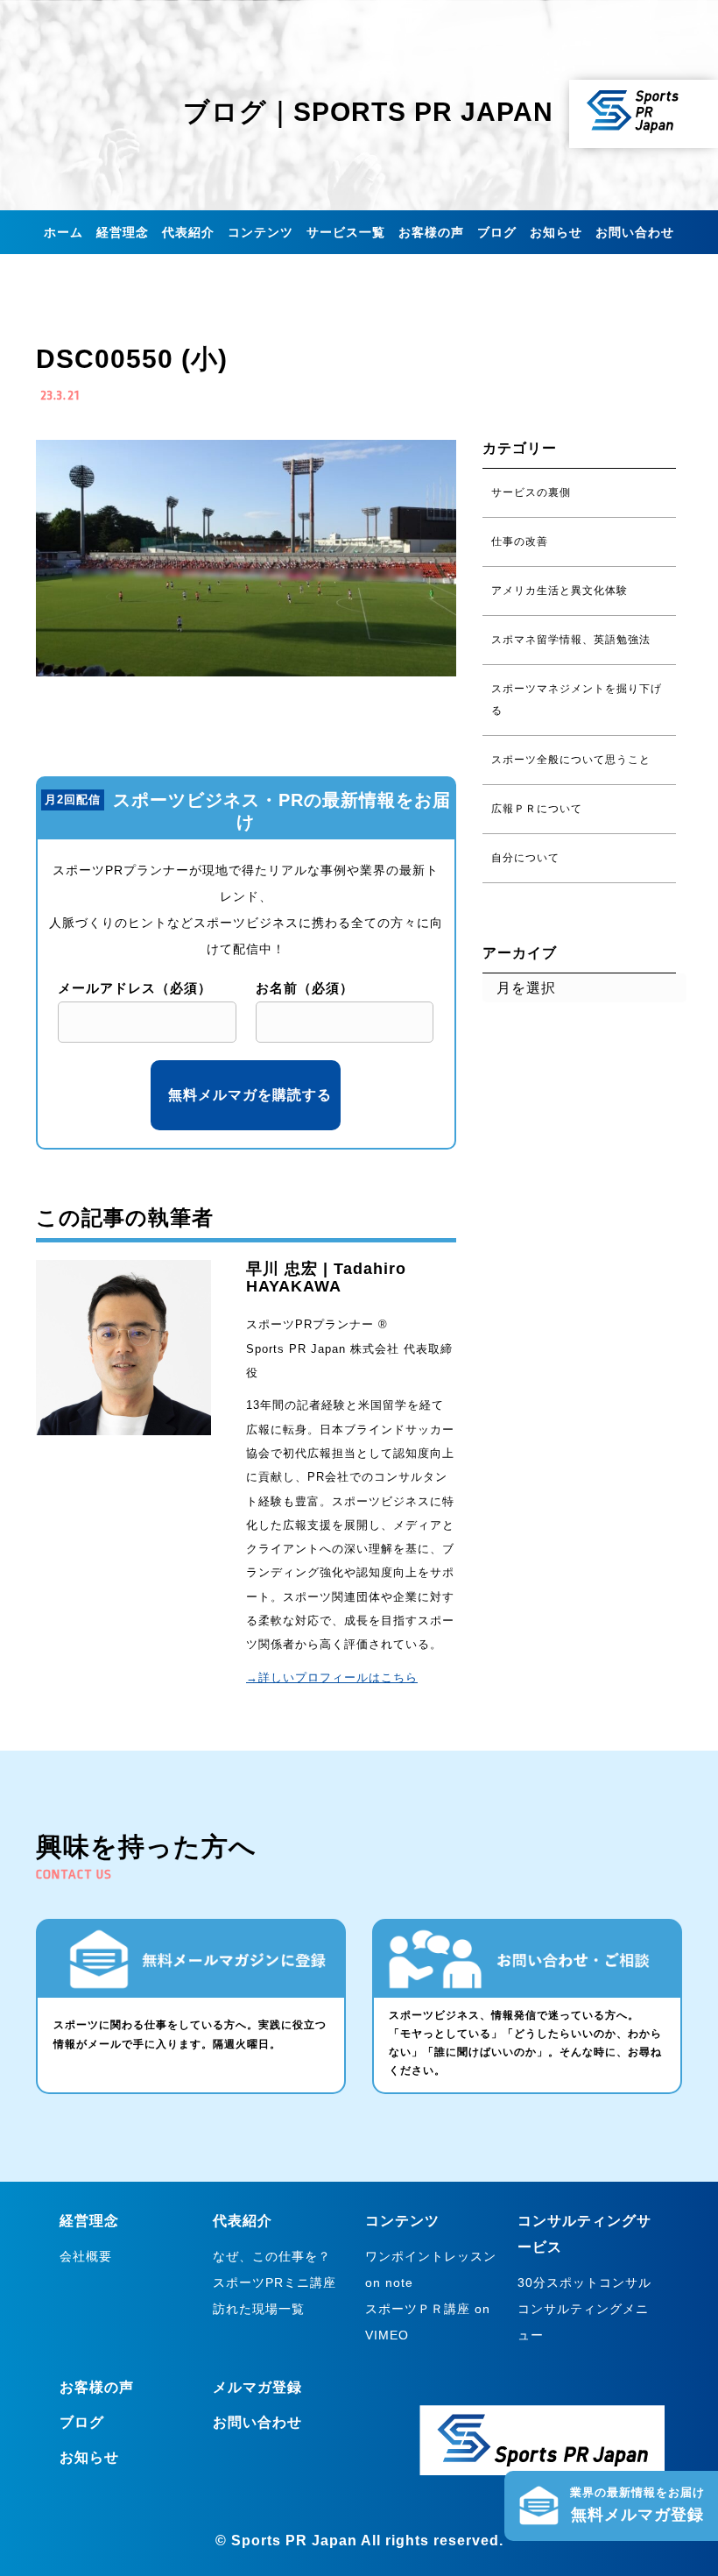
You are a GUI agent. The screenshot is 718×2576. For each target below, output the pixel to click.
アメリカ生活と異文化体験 (560, 591)
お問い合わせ (635, 232)
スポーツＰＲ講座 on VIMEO (428, 2322)
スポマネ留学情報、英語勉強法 (571, 640)
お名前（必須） (305, 988)
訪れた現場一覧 (259, 2309)
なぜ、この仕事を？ (272, 2256)
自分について (525, 858)
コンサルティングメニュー (583, 2322)
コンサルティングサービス (584, 2234)
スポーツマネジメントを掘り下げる (577, 700)
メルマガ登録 (257, 2387)
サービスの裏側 (531, 492)
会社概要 (86, 2256)
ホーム (63, 232)
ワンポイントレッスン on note (431, 2269)
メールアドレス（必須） (135, 988)
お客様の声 (431, 232)
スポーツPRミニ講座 (275, 2282)
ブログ (497, 232)
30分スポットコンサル (584, 2282)
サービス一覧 (346, 232)
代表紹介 (188, 232)
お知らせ (556, 232)
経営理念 (123, 232)
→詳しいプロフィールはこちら (332, 1677)
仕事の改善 (520, 541)
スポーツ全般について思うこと (571, 760)
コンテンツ (260, 232)
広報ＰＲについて (537, 809)
